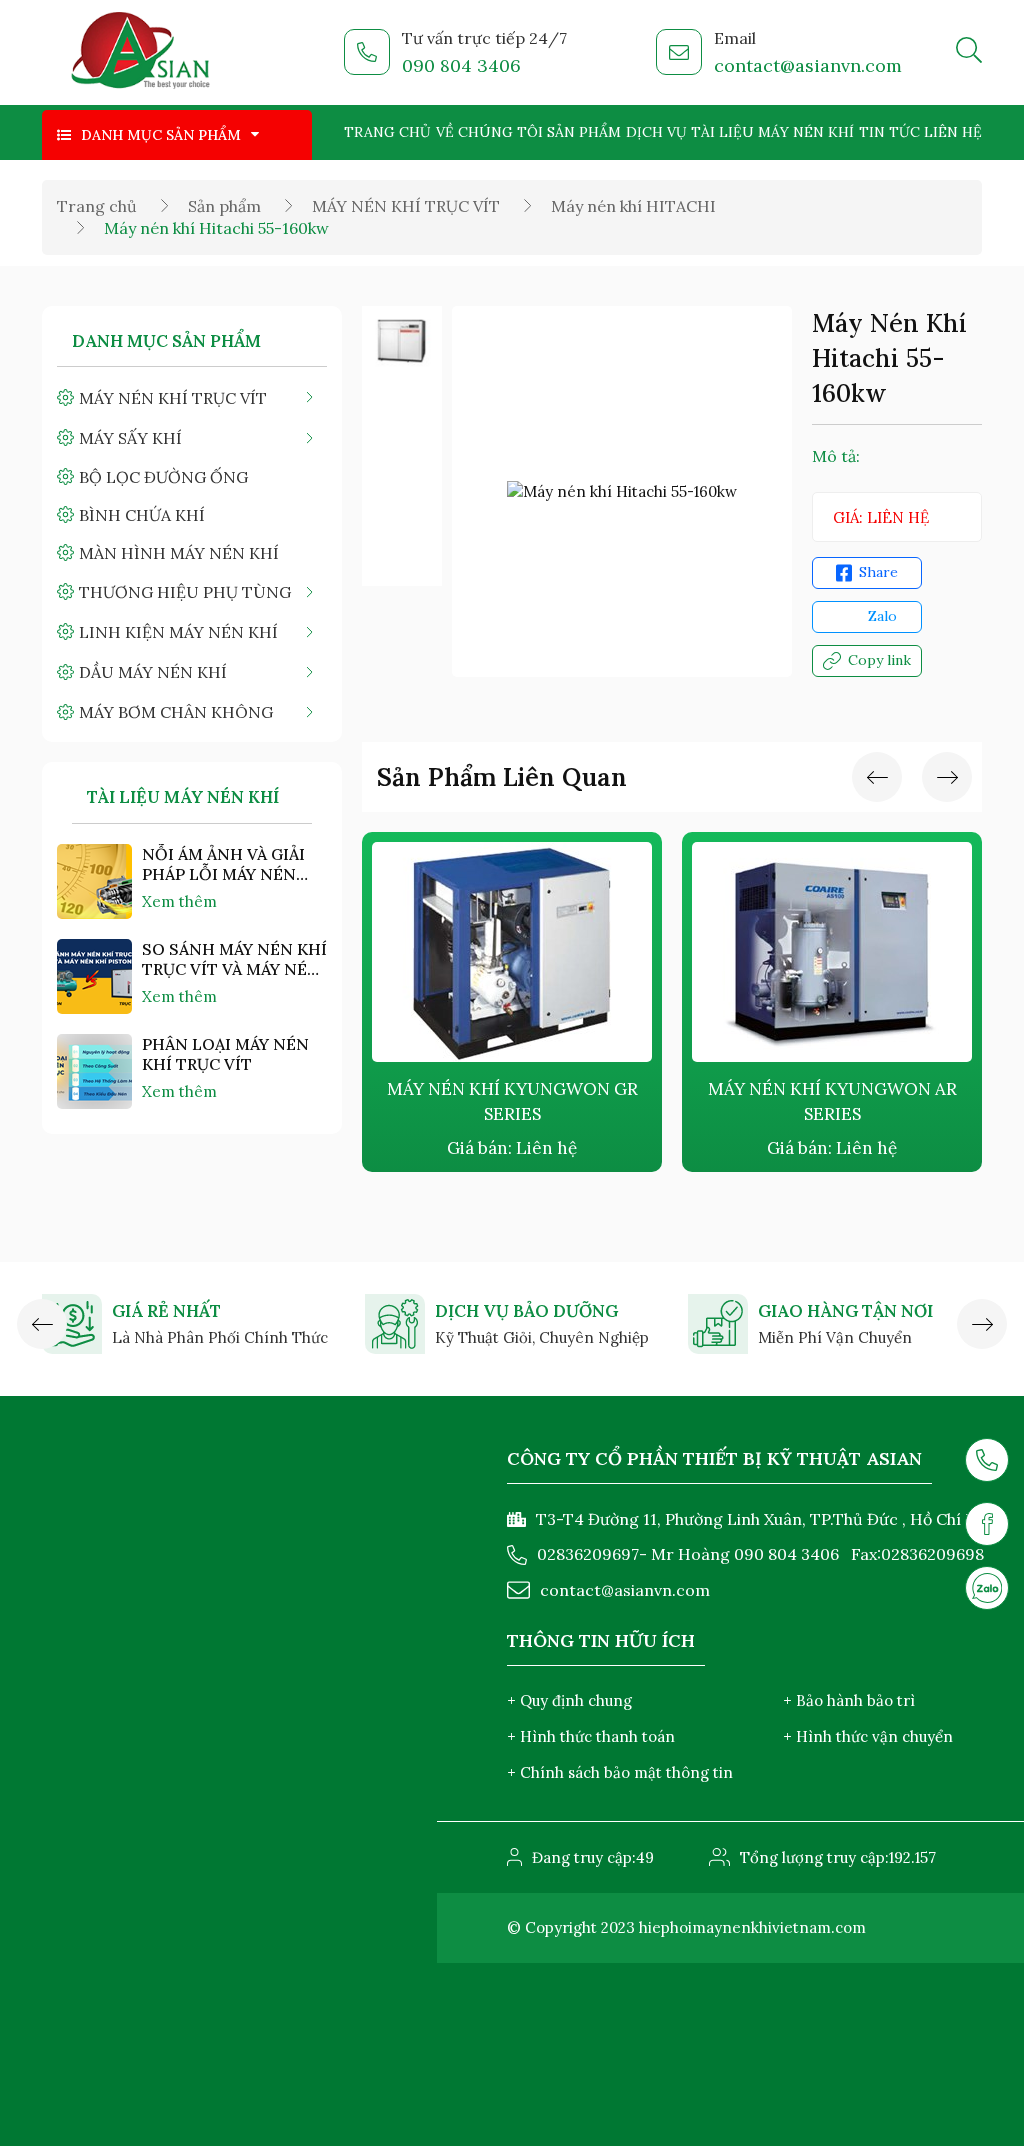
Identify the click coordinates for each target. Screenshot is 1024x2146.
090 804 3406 (461, 65)
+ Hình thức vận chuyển (868, 1736)
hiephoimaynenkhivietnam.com (752, 1927)
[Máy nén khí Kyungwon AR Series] (548, 952)
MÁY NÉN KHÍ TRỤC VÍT (406, 206)
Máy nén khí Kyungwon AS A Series (868, 1101)
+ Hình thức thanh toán (591, 1736)
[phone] (987, 1460)
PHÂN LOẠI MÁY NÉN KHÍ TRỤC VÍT (225, 1054)
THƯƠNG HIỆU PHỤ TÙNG (185, 592)
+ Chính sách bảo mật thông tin (620, 1772)
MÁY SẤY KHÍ (130, 438)
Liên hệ (953, 132)
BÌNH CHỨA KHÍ (142, 515)
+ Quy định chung (569, 1700)
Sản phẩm (584, 132)
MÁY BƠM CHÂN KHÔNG (176, 712)
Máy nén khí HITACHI (633, 206)
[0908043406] (987, 1588)
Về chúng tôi (489, 132)
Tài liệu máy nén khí (772, 132)
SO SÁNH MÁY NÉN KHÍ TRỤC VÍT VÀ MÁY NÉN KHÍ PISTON (234, 959)
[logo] (141, 53)
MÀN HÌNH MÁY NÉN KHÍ (179, 553)
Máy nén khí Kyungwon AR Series (547, 1101)
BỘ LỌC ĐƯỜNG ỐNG (163, 477)
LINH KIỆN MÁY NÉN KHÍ (178, 632)
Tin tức (889, 132)
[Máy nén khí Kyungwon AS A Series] (868, 952)
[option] (402, 341)
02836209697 (588, 1554)
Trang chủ (387, 132)
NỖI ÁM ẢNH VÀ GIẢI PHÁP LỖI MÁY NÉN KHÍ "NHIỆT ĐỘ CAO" (224, 864)
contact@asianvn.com (808, 65)
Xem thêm (179, 901)
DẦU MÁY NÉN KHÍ (153, 672)
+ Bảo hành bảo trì (849, 1700)
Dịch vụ (656, 132)
